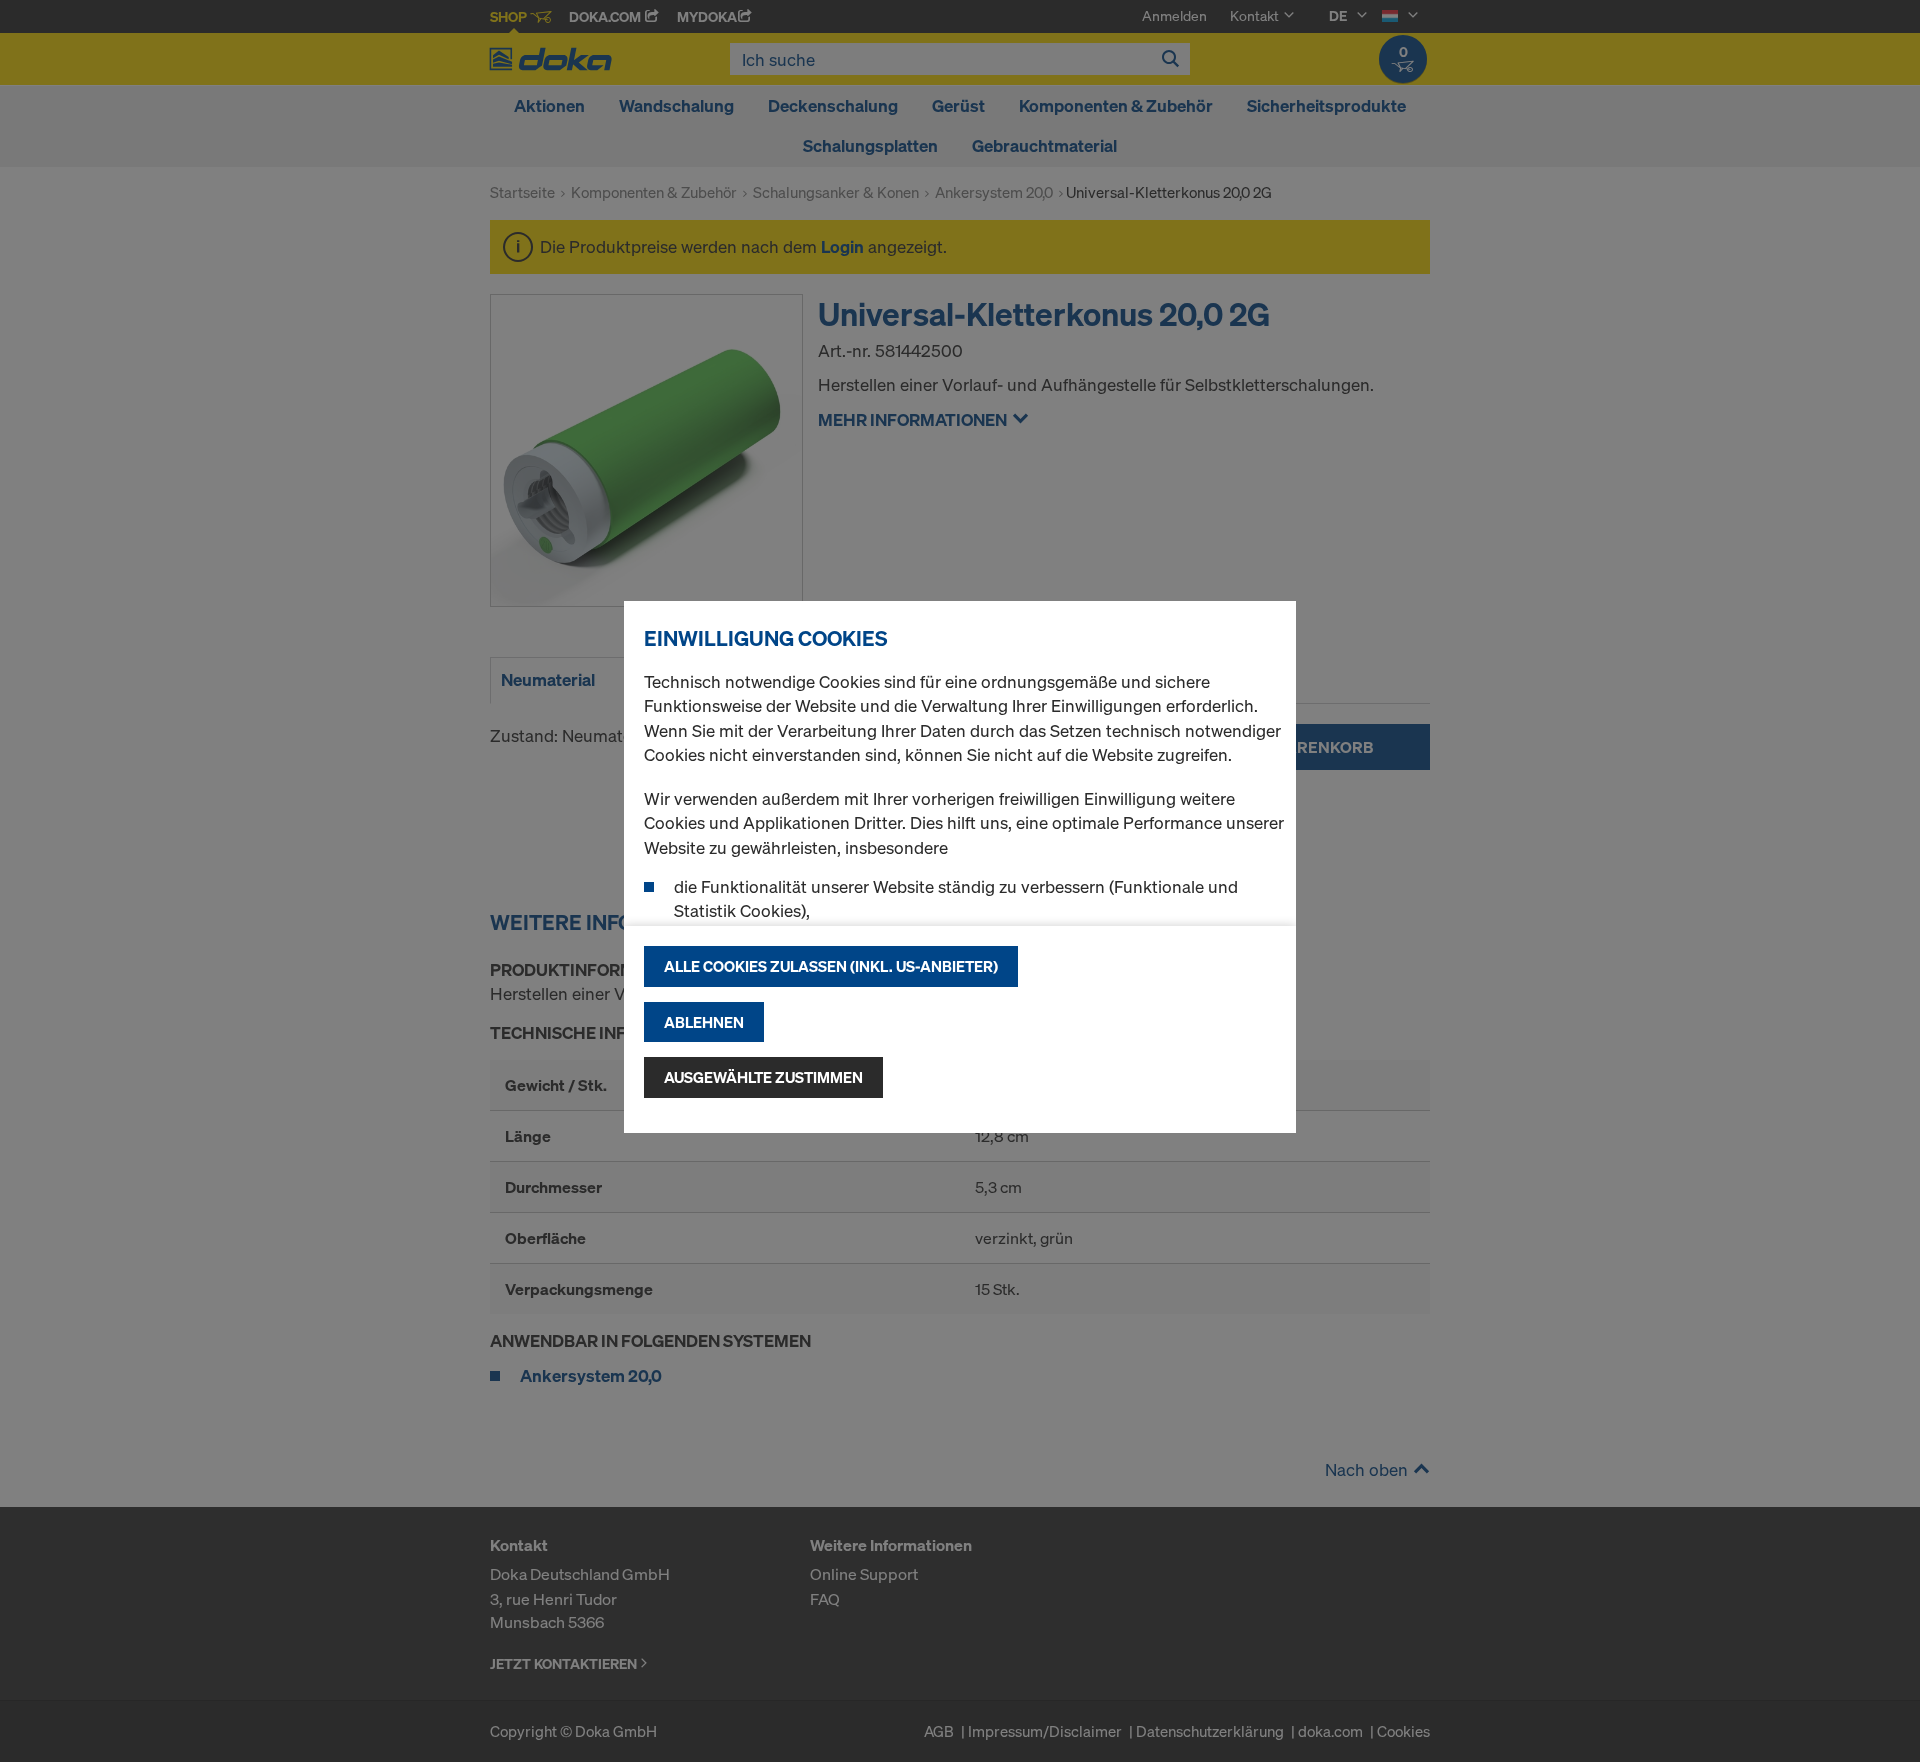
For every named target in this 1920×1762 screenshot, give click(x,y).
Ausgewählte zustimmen (763, 1077)
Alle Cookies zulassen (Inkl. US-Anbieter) (831, 966)
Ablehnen (704, 1022)
